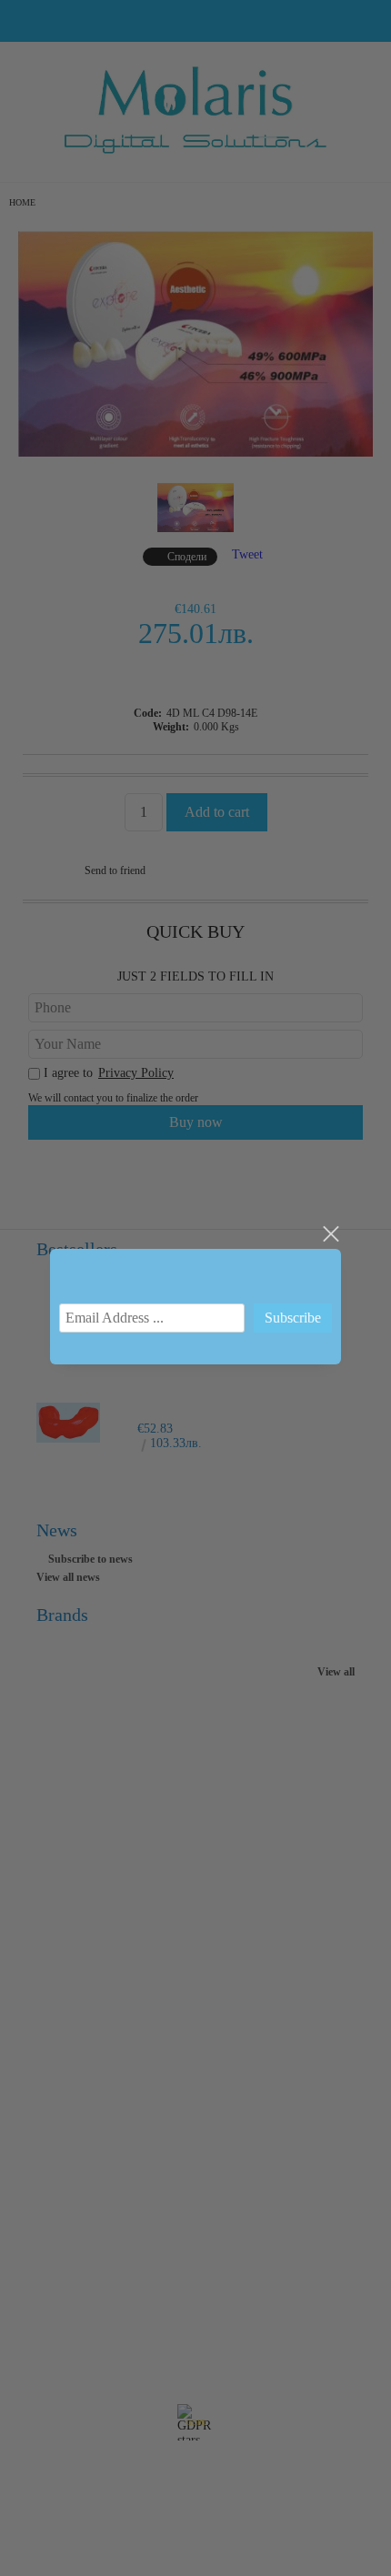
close (330, 1234)
